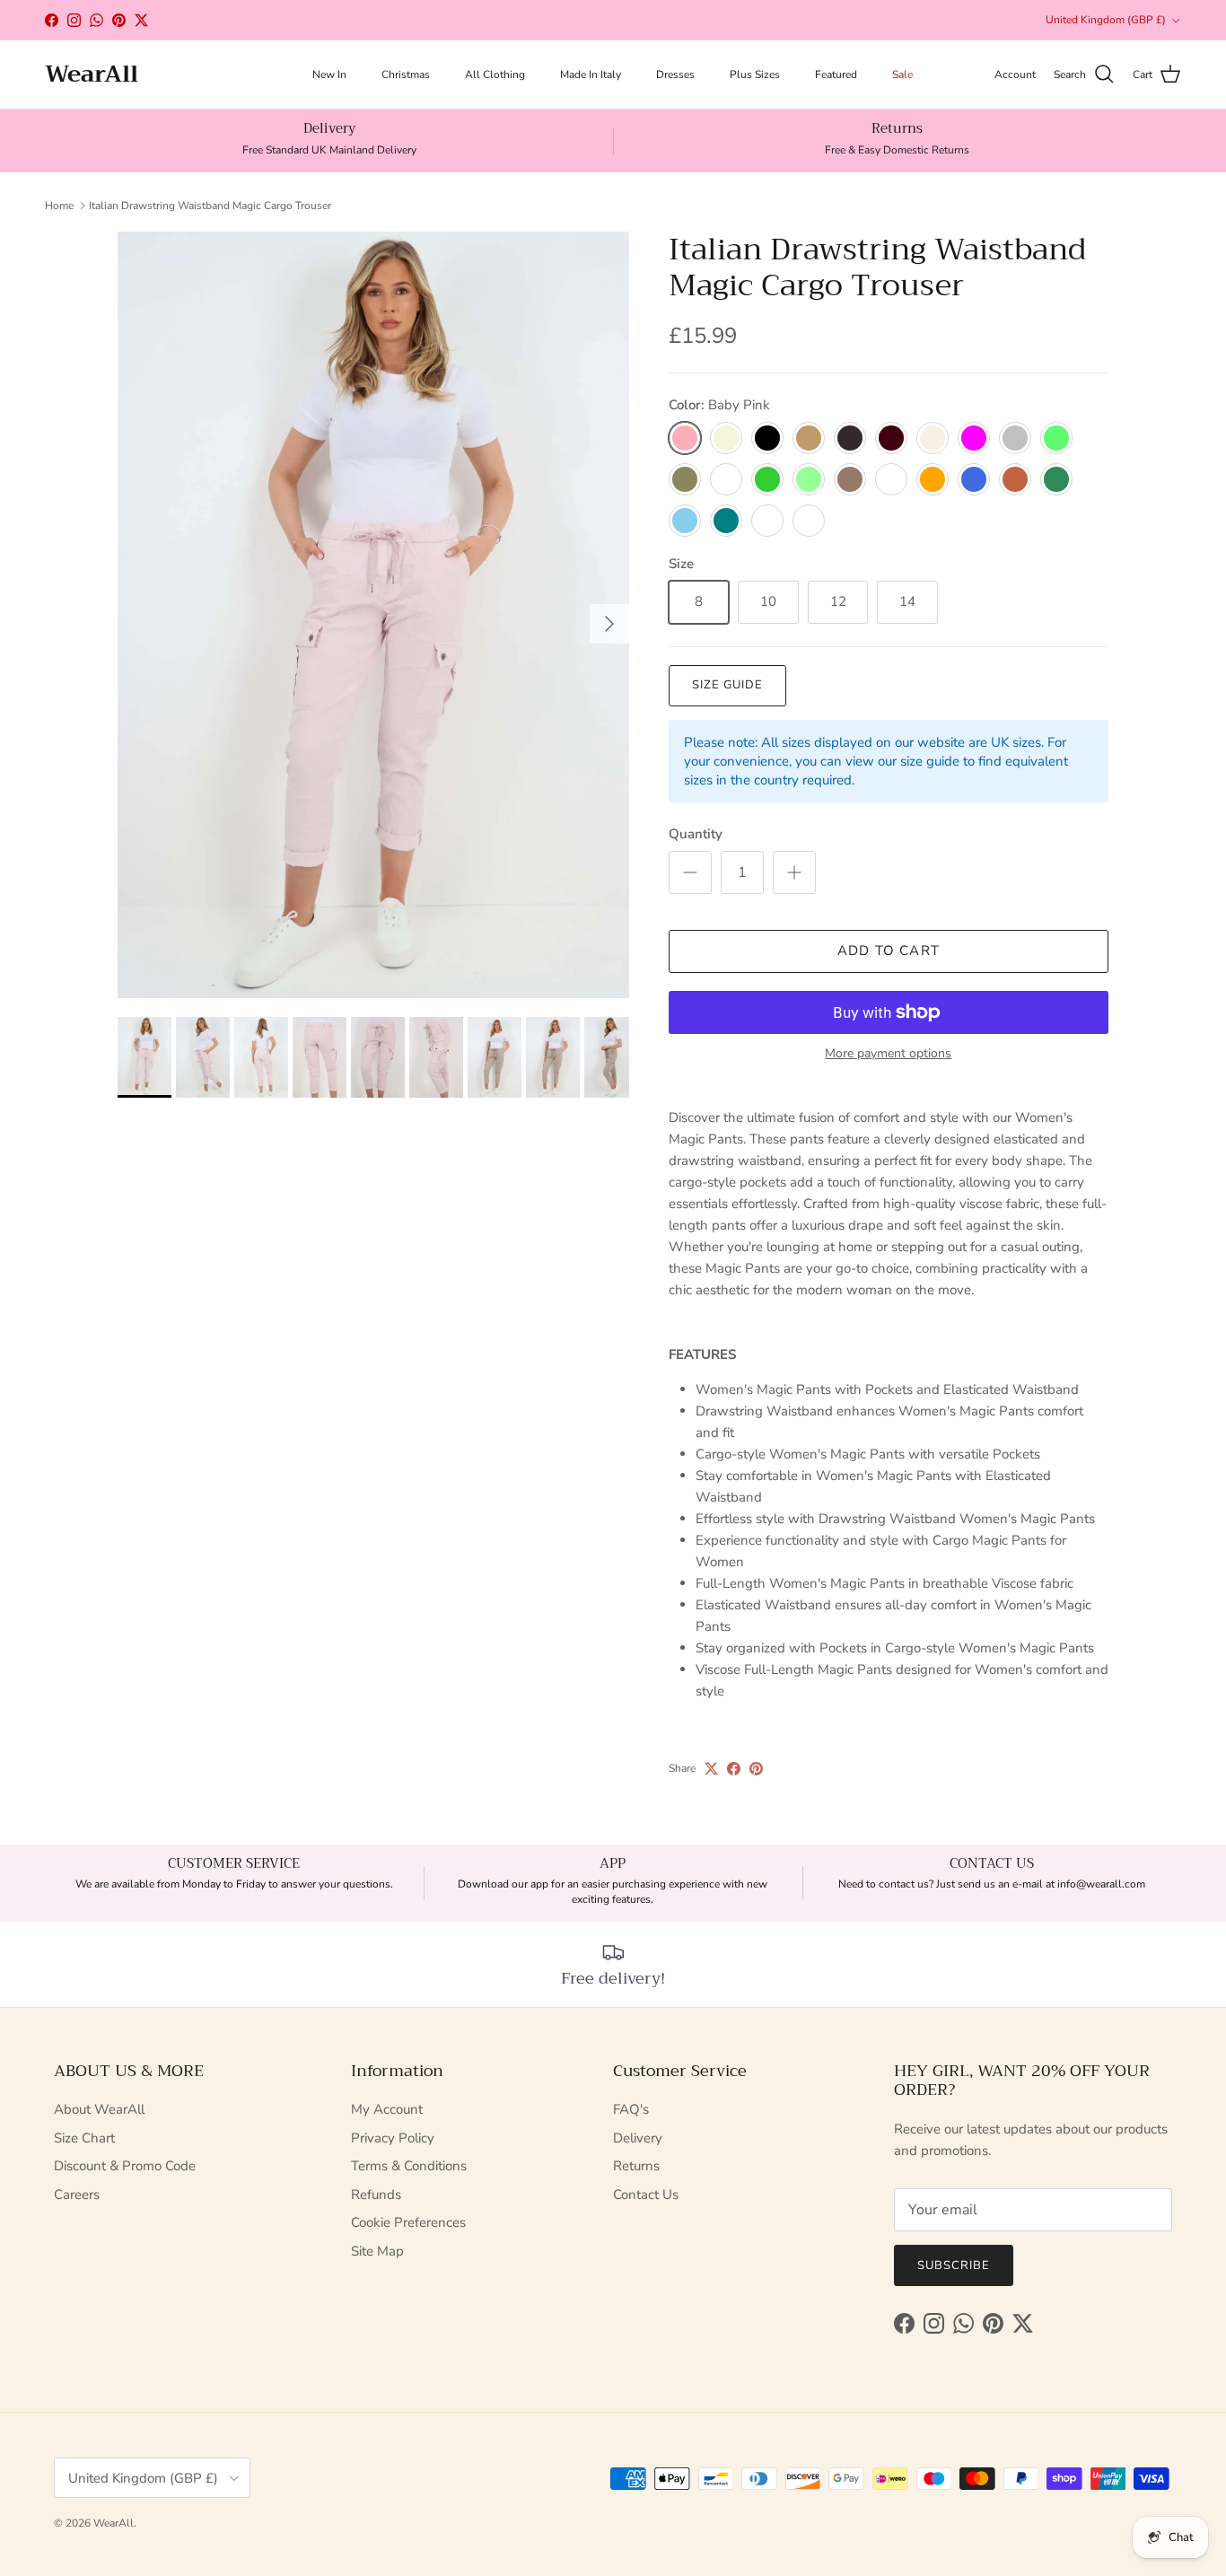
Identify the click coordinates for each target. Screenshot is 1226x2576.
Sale (902, 74)
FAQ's (631, 2109)
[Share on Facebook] (734, 1769)
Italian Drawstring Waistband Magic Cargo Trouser (210, 206)
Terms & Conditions (409, 2166)
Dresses (675, 74)
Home (59, 206)
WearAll (114, 2523)
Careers (77, 2195)
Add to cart (889, 951)
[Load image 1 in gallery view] (373, 615)
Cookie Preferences (408, 2222)
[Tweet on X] (711, 1769)
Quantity (696, 834)
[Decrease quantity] (690, 872)
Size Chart (84, 2138)
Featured (836, 74)
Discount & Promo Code (125, 2166)
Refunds (376, 2195)
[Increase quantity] (794, 872)
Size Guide (727, 685)
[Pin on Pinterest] (756, 1769)
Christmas (406, 74)
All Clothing (495, 74)
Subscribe (954, 2265)
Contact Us (646, 2195)
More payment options (888, 1054)
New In (329, 74)
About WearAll (99, 2109)
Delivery (638, 2138)
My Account (387, 2109)
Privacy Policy (393, 2138)
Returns (636, 2166)
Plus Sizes (755, 74)
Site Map (377, 2251)
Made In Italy (591, 74)
